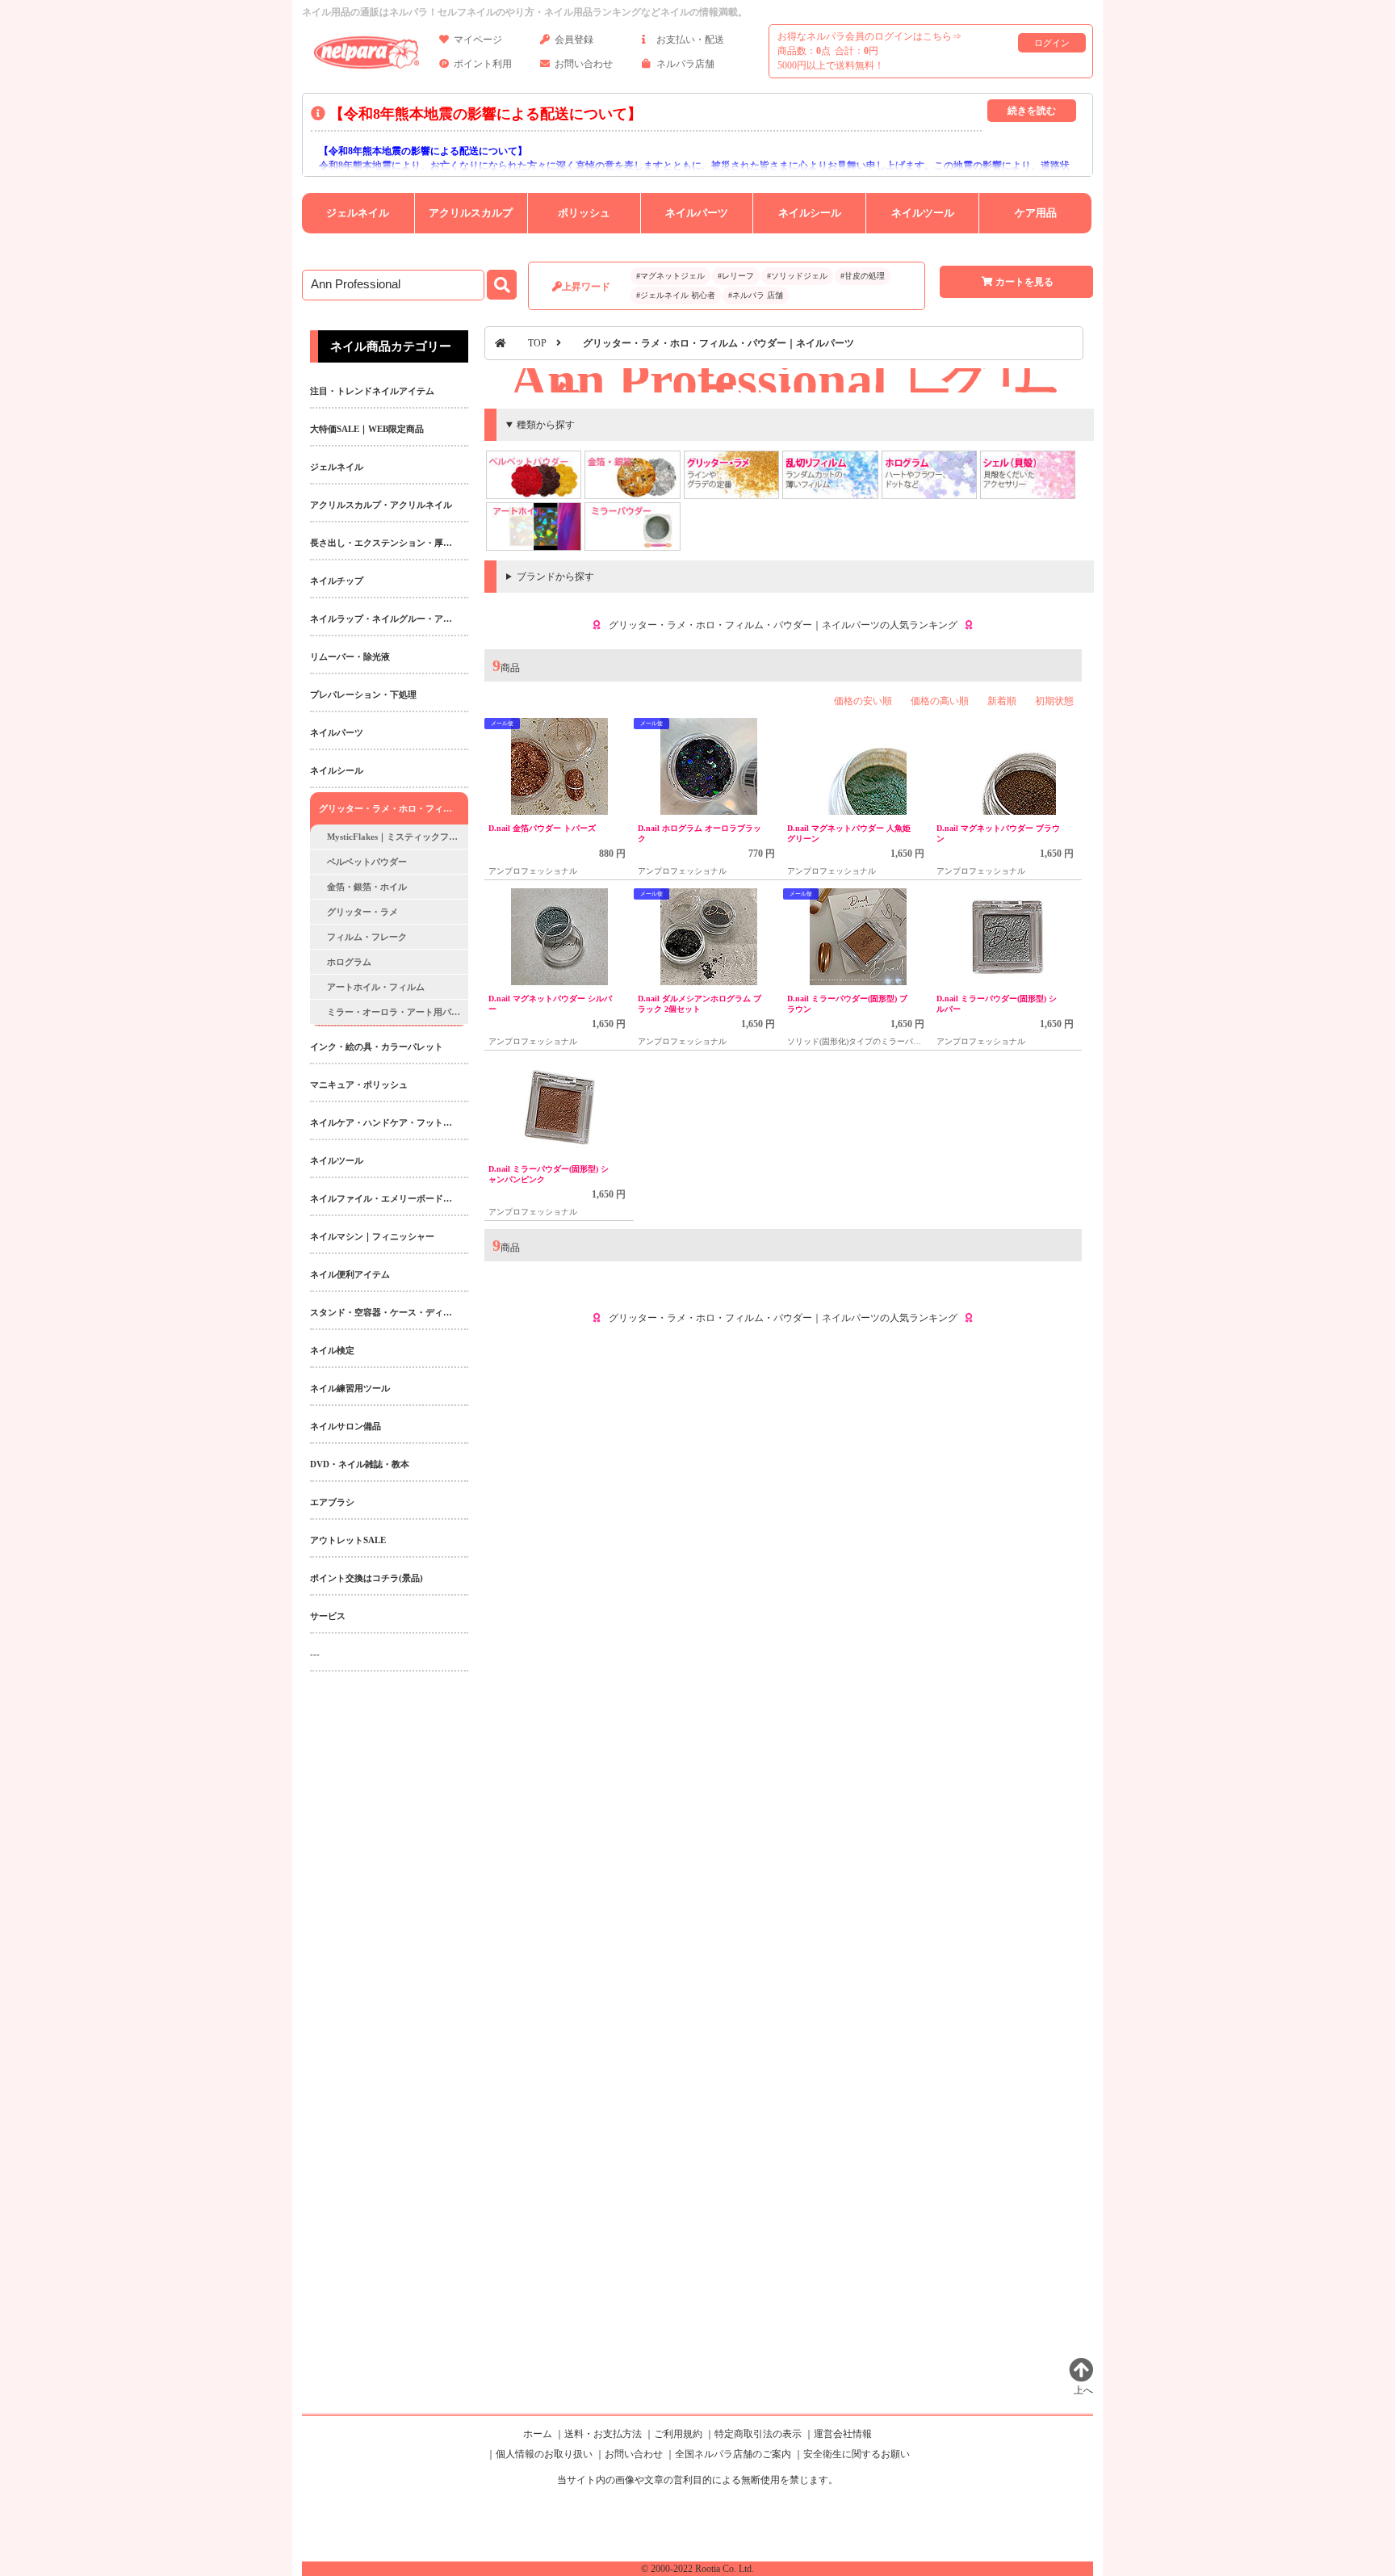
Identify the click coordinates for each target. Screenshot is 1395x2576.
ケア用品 (1036, 213)
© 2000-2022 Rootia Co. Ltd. (697, 2569)
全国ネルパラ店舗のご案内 (733, 2454)
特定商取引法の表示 (758, 2434)
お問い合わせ (584, 64)
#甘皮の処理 (863, 276)
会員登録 (574, 40)
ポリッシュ (584, 213)
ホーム (538, 2434)
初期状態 (1054, 701)
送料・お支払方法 (603, 2434)
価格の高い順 (940, 701)
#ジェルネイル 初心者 (676, 295)
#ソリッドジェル (797, 276)
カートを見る (1024, 282)
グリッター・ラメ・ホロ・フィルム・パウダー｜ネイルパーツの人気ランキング (783, 625)
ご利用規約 (678, 2434)
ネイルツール (923, 213)
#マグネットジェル (670, 276)
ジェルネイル (358, 213)
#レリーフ (736, 276)
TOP (537, 343)
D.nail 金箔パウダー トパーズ (542, 828)
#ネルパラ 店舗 (756, 295)
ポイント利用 (483, 64)
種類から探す (546, 425)
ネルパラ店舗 (685, 64)
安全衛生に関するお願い (857, 2454)
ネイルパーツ (697, 213)
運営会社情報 (843, 2434)
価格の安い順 (863, 701)
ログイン (1052, 43)
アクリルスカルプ (471, 213)
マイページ (478, 40)
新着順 (1002, 701)
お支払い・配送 (690, 40)
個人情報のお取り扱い (544, 2454)
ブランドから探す (555, 577)
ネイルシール (810, 213)
